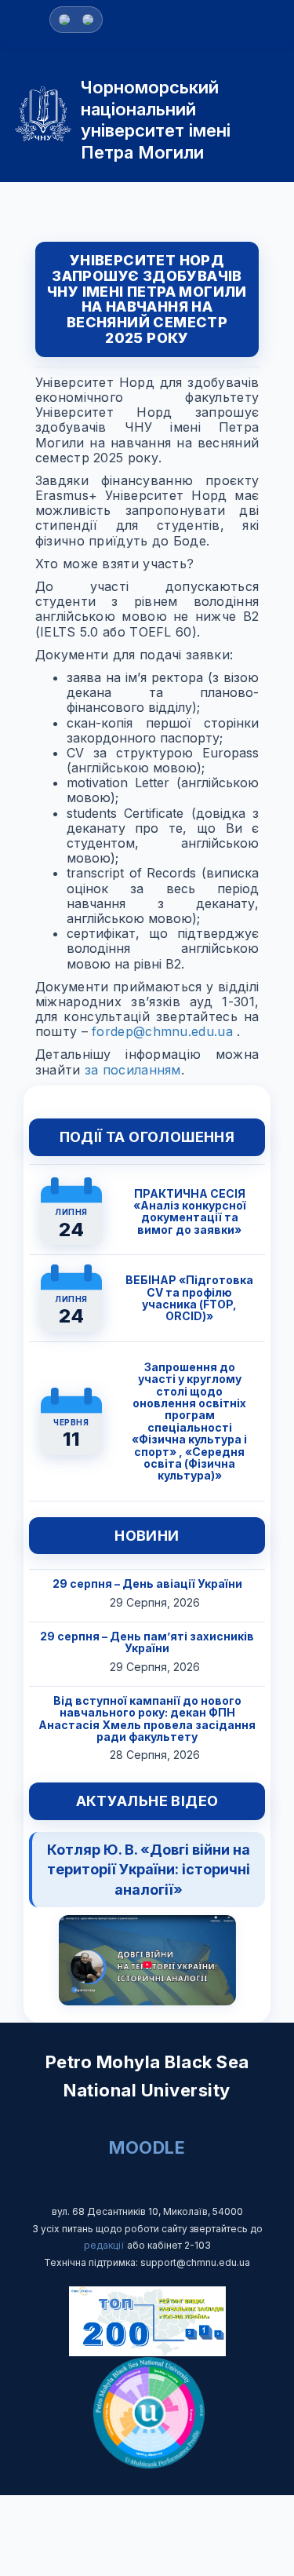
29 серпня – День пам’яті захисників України (147, 1642)
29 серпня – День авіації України (147, 1584)
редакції (105, 2245)
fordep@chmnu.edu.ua (162, 1031)
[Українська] (88, 20)
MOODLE (147, 2147)
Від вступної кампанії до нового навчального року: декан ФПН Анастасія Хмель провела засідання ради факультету (147, 1719)
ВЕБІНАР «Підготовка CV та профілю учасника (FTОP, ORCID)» (189, 1298)
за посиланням (133, 1070)
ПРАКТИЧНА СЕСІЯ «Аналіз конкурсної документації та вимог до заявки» (190, 1211)
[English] (64, 20)
